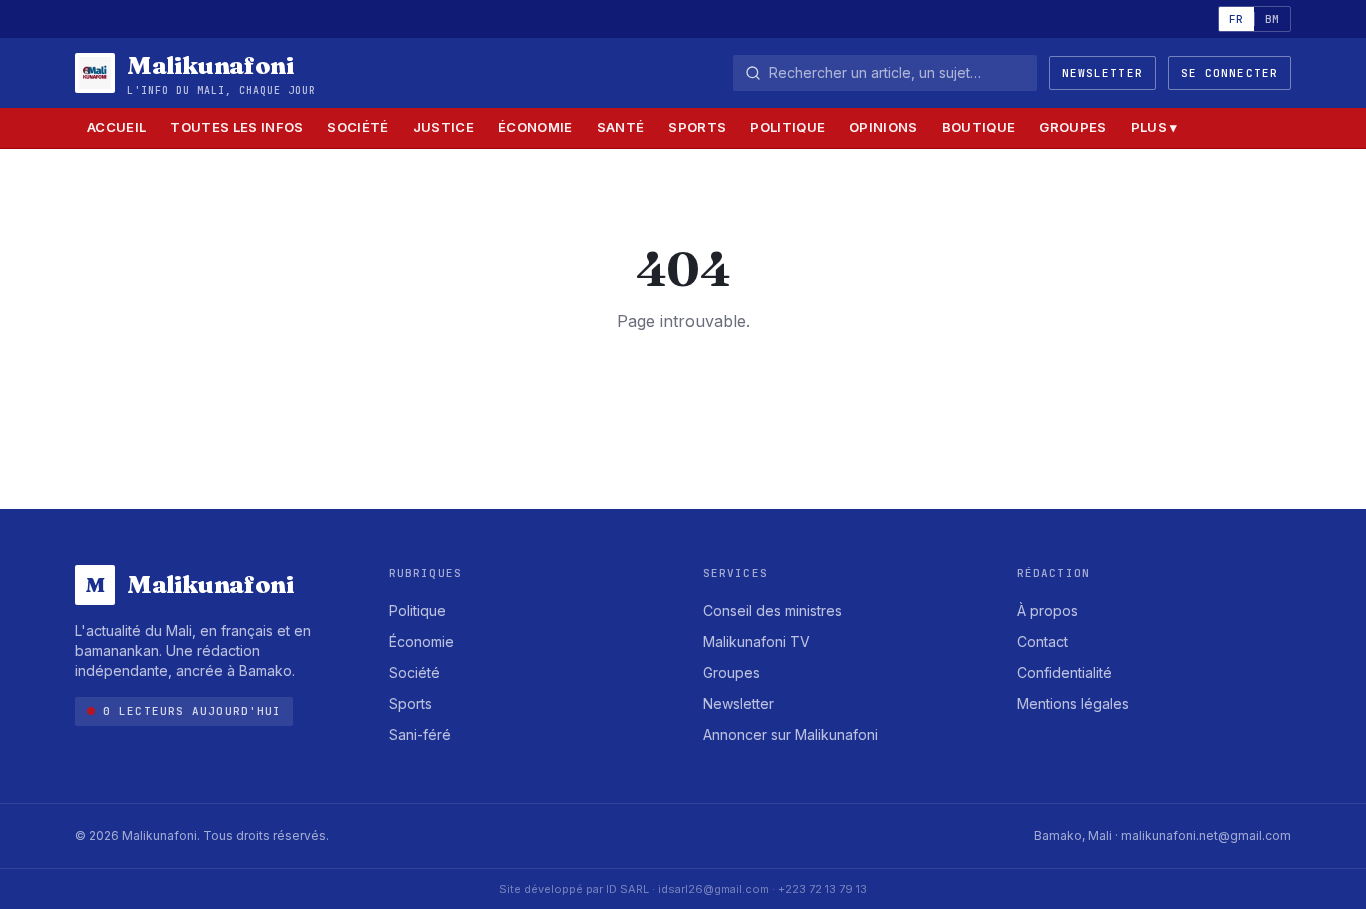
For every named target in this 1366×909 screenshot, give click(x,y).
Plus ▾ (1154, 127)
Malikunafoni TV (756, 641)
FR (1236, 19)
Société (357, 127)
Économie (535, 127)
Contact (1042, 641)
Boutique (979, 127)
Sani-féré (420, 734)
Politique (787, 127)
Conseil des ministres (772, 610)
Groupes (1072, 127)
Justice (443, 127)
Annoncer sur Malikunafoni (790, 734)
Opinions (883, 127)
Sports (697, 127)
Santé (621, 127)
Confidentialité (1064, 672)
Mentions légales (1073, 703)
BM (1272, 19)
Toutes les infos (236, 127)
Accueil (116, 127)
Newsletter (1102, 73)
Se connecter (1229, 73)
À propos (1047, 610)
